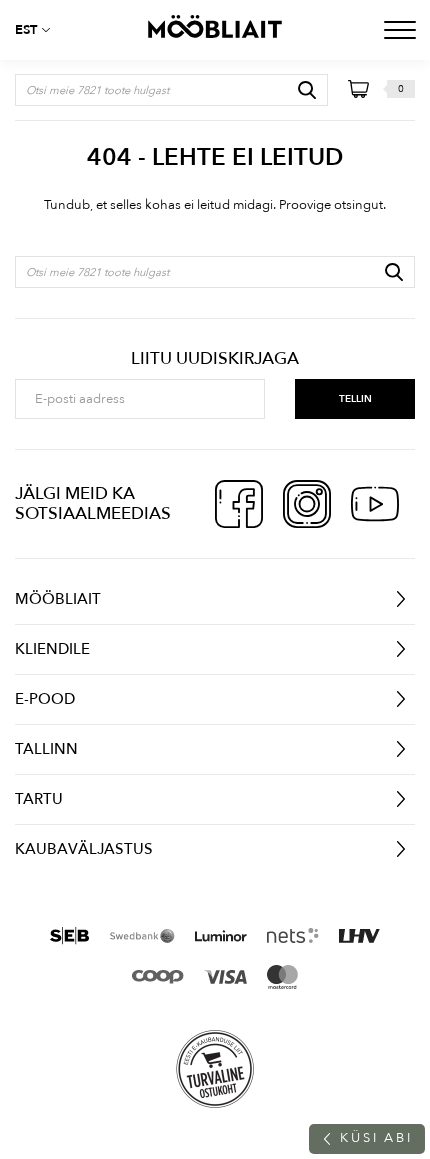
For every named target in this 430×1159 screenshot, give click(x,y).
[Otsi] (307, 90)
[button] (40, 30)
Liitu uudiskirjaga (215, 359)
